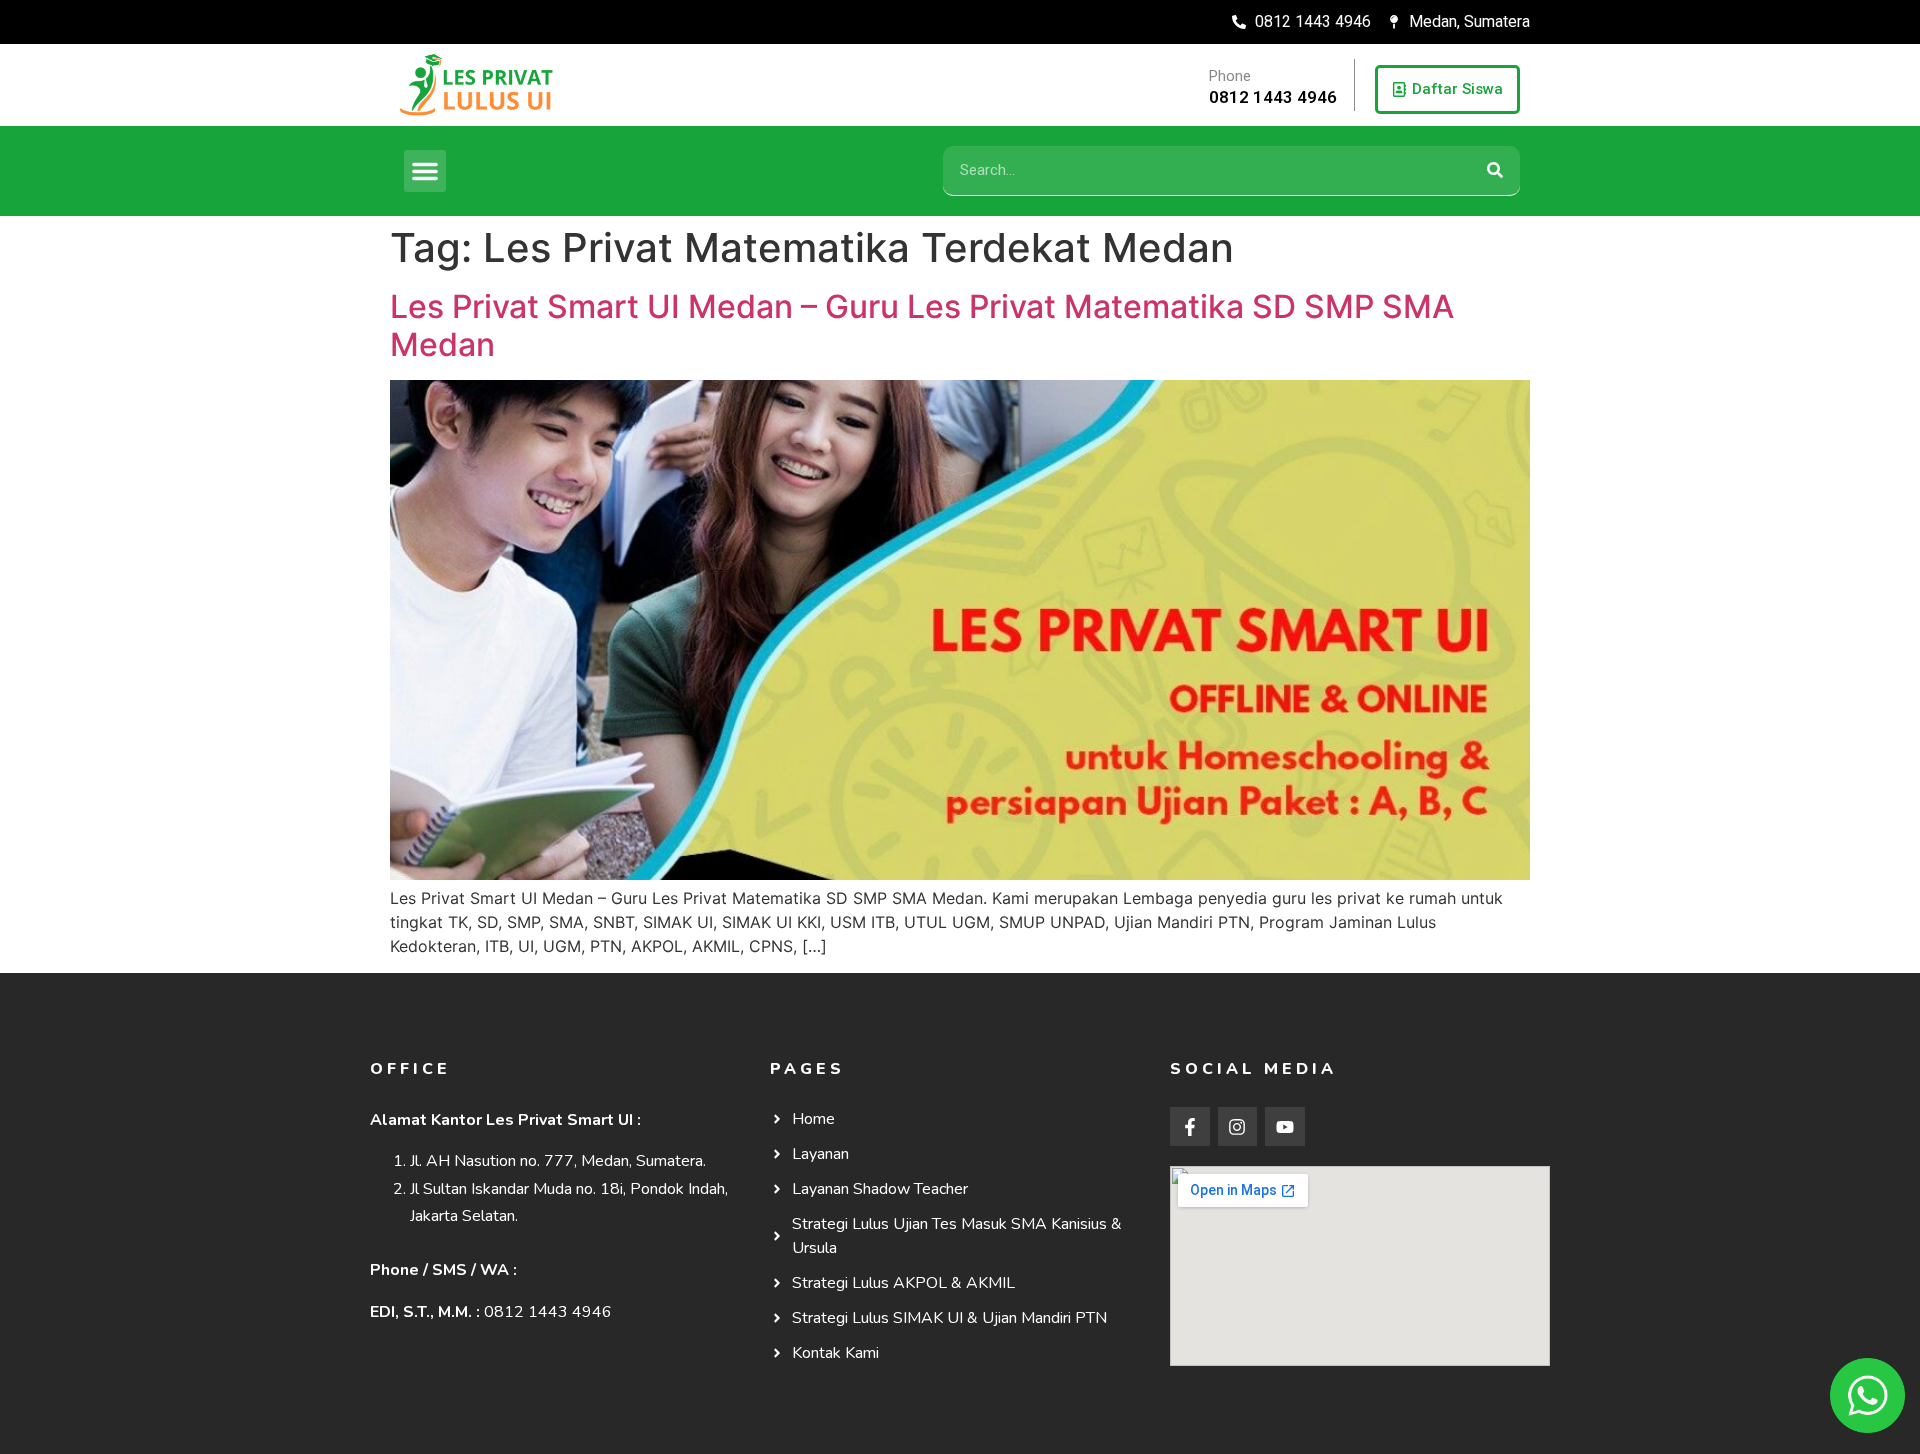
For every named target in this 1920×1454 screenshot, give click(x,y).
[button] (425, 171)
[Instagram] (1238, 1127)
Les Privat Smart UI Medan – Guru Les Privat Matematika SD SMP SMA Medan (922, 325)
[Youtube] (1285, 1127)
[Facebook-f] (1190, 1127)
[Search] (1495, 170)
